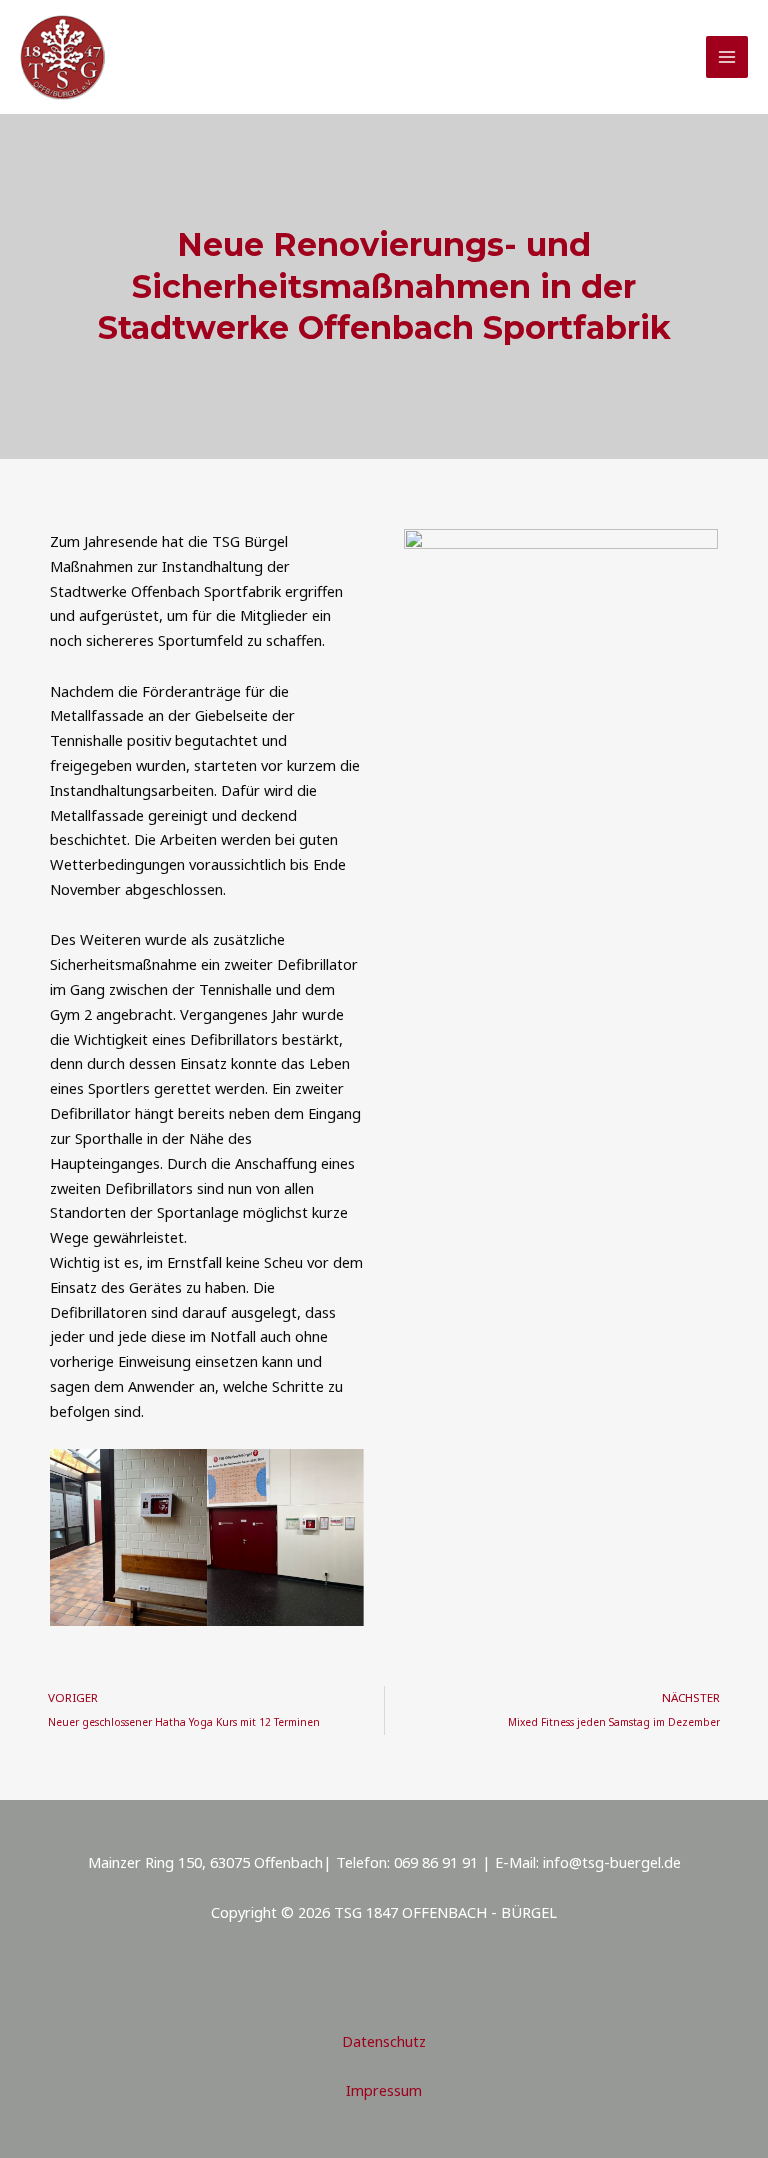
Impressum (384, 2090)
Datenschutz (384, 2041)
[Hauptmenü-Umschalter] (727, 57)
